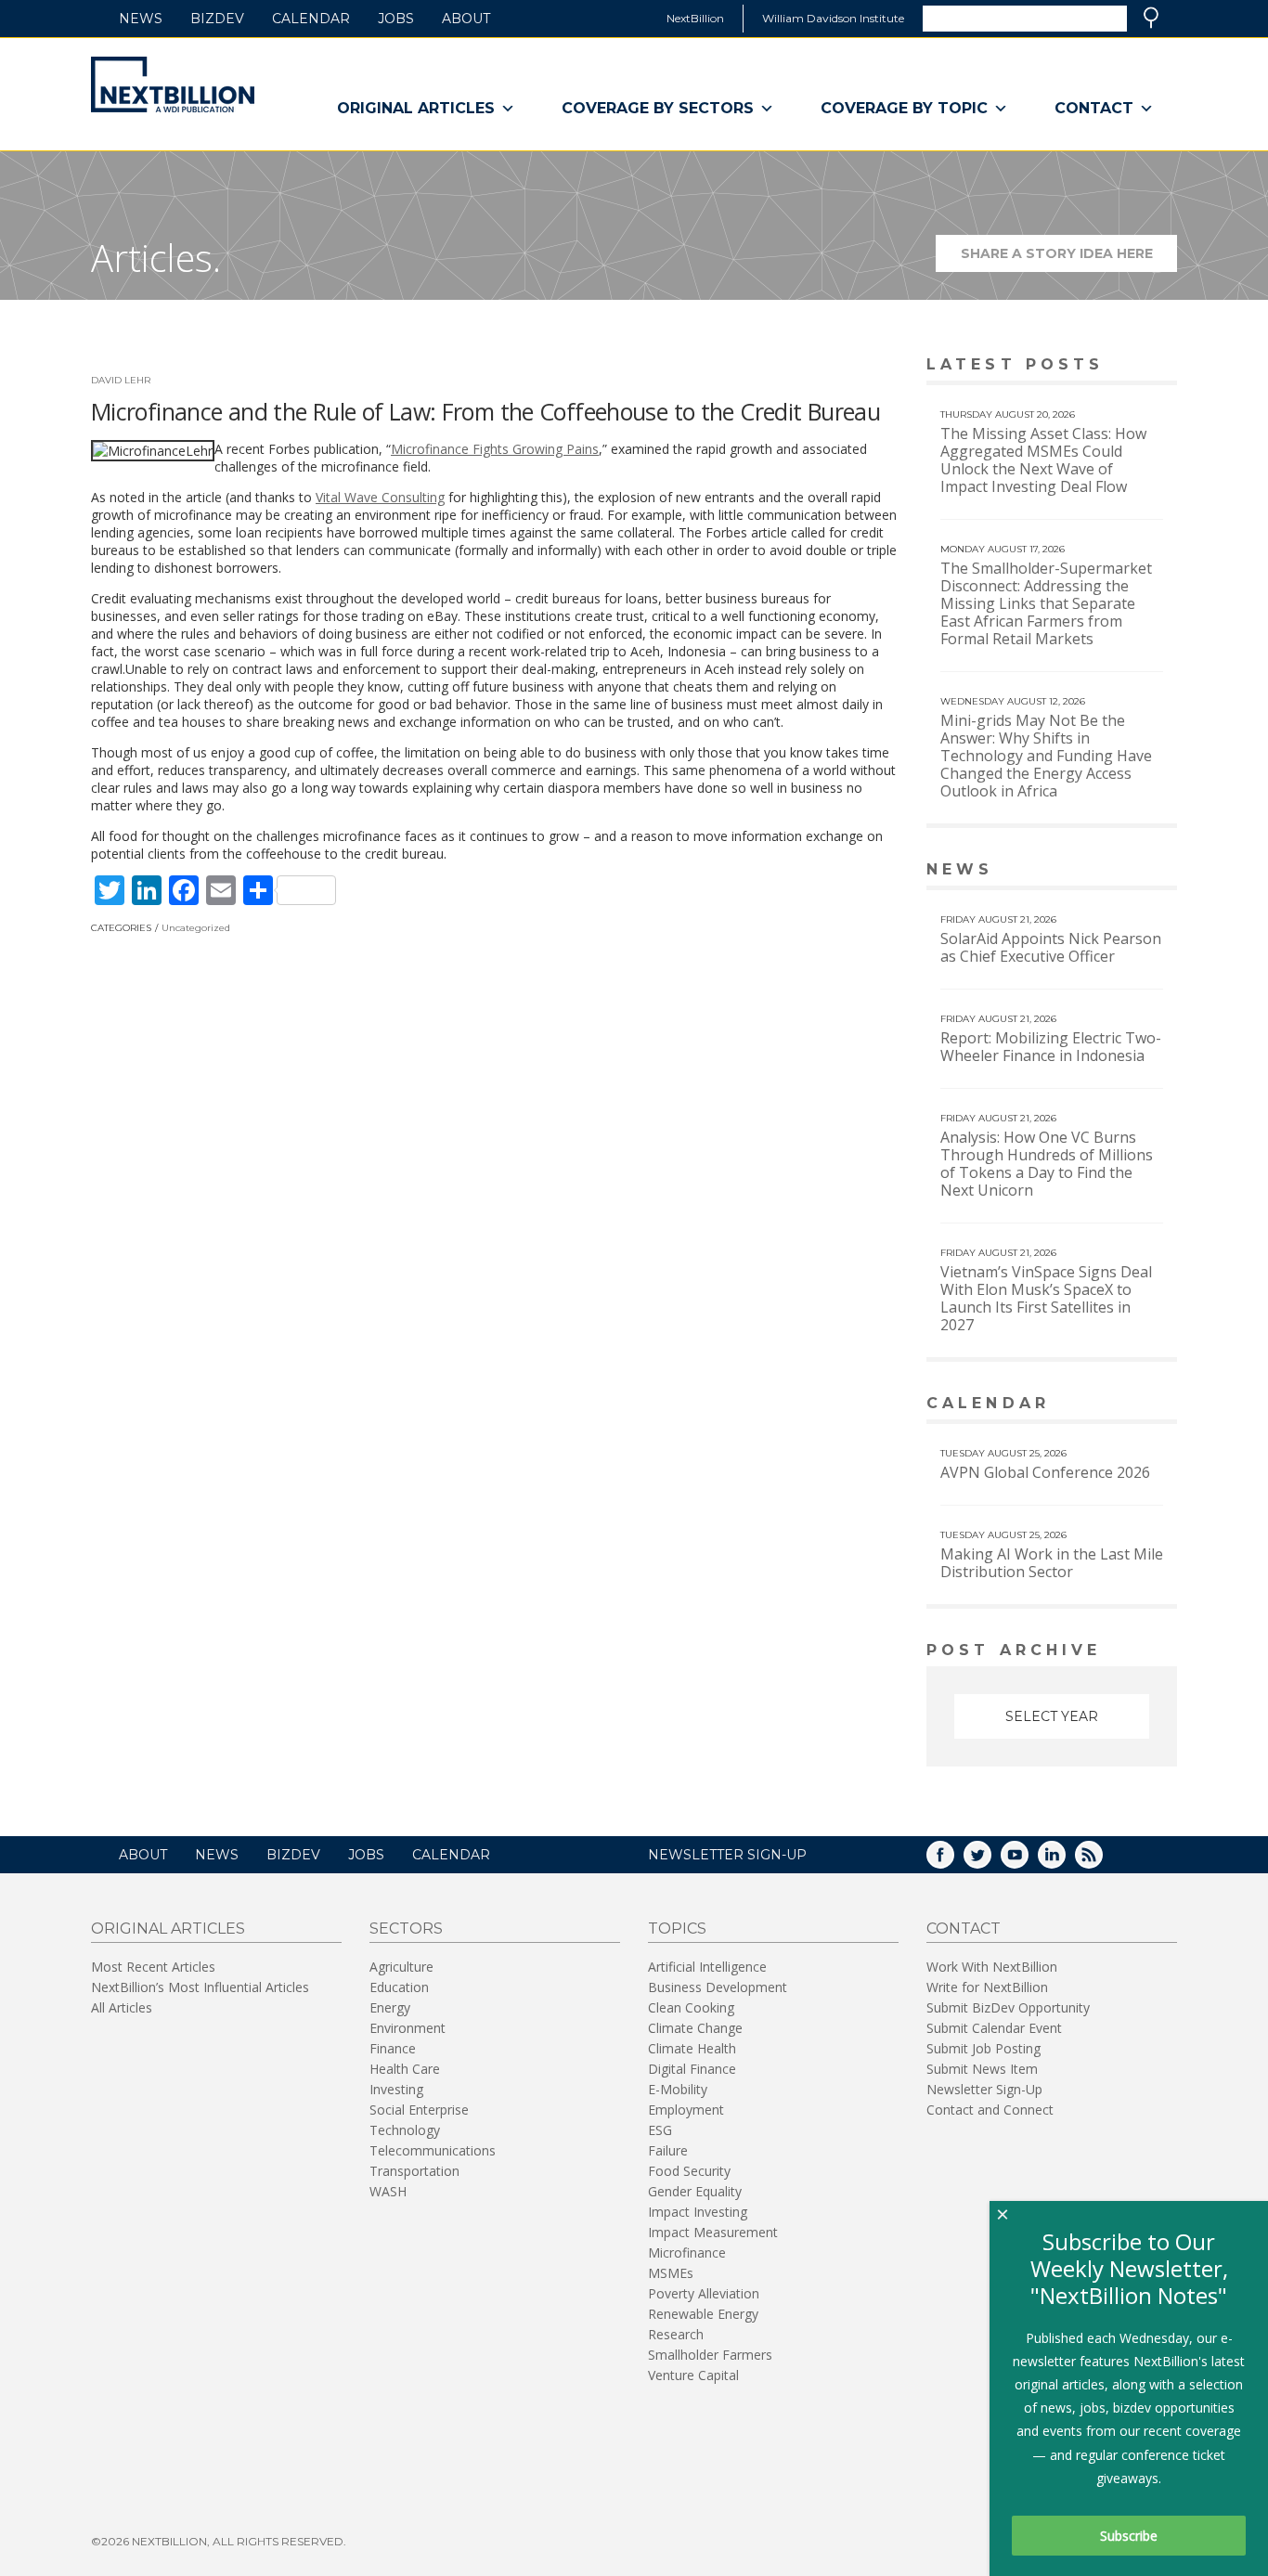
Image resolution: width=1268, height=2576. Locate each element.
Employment (686, 2110)
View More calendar (1116, 1405)
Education (399, 1987)
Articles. (156, 258)
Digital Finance (692, 2069)
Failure (668, 2150)
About (466, 19)
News (141, 19)
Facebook (953, 1861)
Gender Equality (695, 2191)
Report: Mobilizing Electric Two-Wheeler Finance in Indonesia (1051, 1047)
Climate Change (695, 2028)
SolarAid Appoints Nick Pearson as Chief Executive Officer (1051, 947)
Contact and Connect (990, 2110)
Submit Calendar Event (994, 2028)
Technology (405, 2130)
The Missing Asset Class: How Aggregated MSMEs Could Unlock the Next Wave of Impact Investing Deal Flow (1043, 460)
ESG (660, 2130)
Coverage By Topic (904, 108)
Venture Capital (693, 2375)
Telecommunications (433, 2150)
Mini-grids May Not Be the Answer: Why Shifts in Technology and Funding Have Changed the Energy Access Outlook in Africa (1046, 756)
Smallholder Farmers (710, 2355)
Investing (396, 2089)
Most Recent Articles (153, 1967)
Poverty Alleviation (704, 2293)
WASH (388, 2191)
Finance (393, 2048)
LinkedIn (1065, 1861)
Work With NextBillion (992, 1967)
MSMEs (671, 2273)
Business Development (718, 1987)
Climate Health (692, 2048)
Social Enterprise (419, 2110)
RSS (1102, 1861)
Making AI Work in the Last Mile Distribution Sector (1052, 1563)
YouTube (1028, 1861)
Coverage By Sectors (658, 108)
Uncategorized (196, 928)
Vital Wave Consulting (380, 497)
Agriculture (401, 1967)
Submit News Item (982, 2069)
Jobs (396, 19)
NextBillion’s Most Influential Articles (200, 1987)
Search (1151, 18)
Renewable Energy (703, 2314)
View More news (1129, 871)
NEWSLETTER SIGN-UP (727, 1855)
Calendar (311, 19)
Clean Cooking (691, 2007)
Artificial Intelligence (707, 1967)
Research (676, 2334)
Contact (1094, 108)
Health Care (405, 2069)
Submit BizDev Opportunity (1008, 2007)
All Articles (122, 2007)
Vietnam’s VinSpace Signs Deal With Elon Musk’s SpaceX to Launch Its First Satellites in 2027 (1046, 1298)
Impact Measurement (713, 2232)
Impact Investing (698, 2212)
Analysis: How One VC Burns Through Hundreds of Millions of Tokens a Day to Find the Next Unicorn (1047, 1164)
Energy (390, 2007)
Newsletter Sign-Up (984, 2089)
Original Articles (416, 108)
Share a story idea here (1069, 259)
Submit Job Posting (983, 2048)
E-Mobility (678, 2089)
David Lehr (121, 380)
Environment (408, 2028)
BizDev (217, 19)
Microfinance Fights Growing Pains (495, 449)
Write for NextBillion (987, 1987)
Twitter (990, 1861)
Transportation (414, 2171)
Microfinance (687, 2252)
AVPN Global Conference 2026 (1045, 1472)
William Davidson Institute (833, 18)
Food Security (689, 2171)
